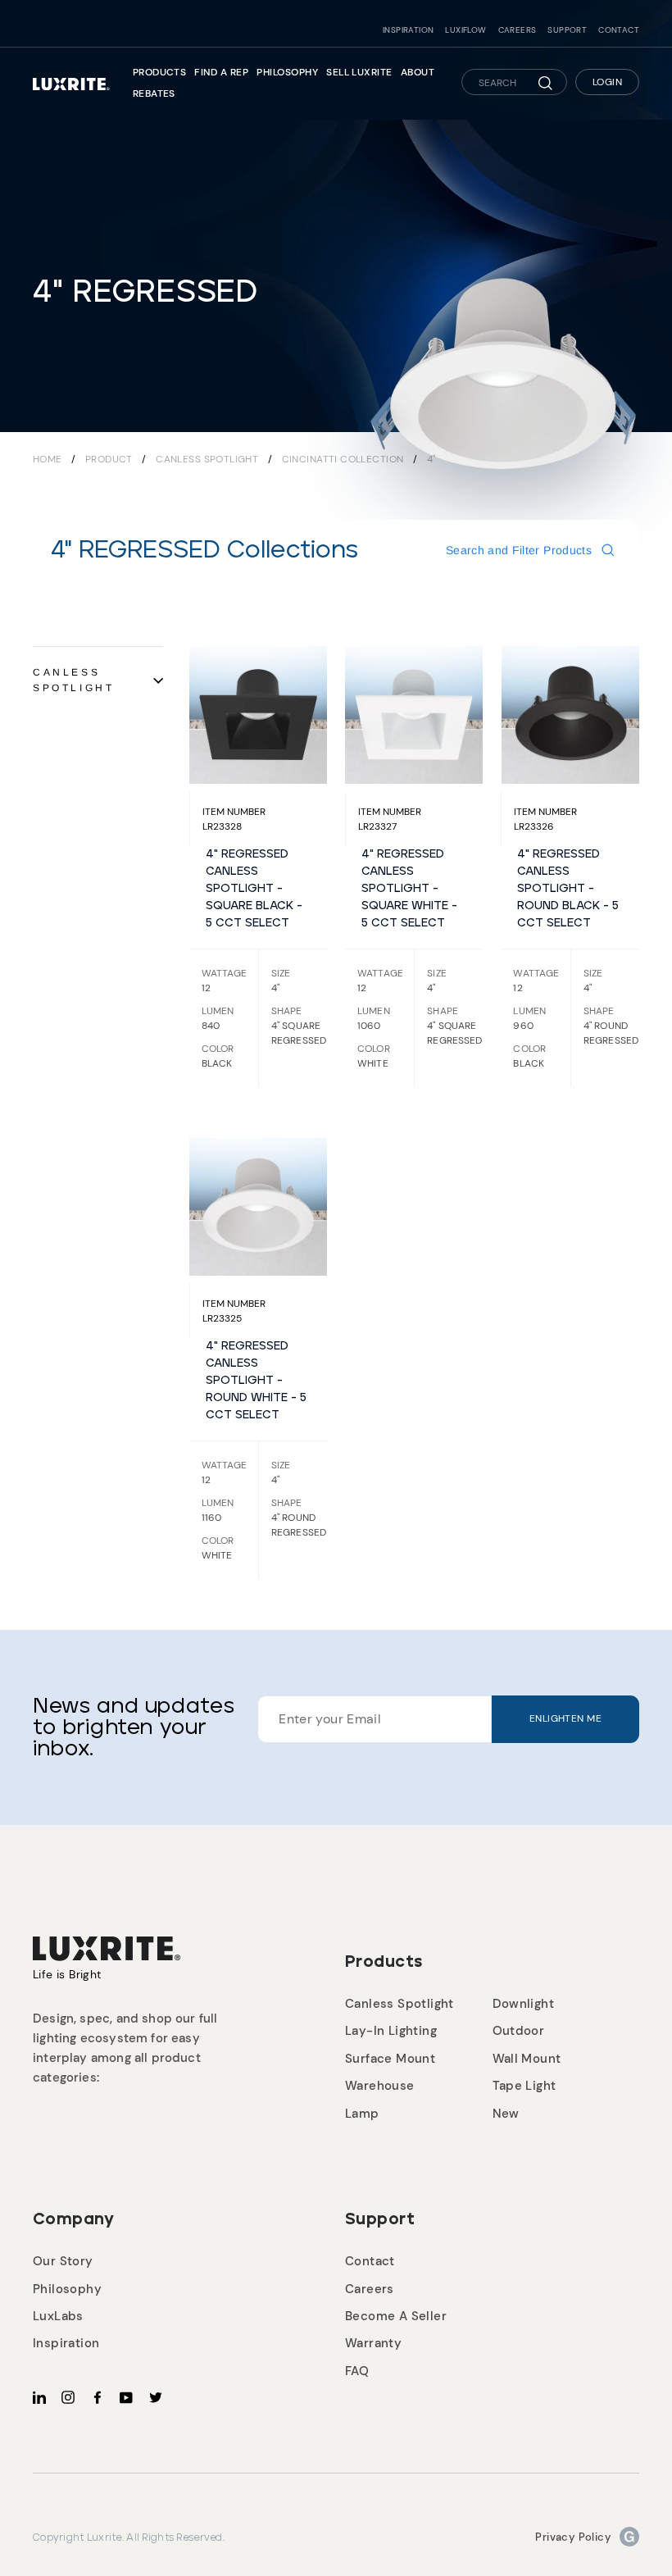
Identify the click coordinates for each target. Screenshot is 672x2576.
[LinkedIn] (39, 2397)
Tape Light (524, 2086)
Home (48, 459)
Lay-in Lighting (391, 2031)
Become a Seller (396, 2316)
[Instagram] (68, 2397)
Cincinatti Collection (344, 459)
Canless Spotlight (209, 459)
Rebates (154, 93)
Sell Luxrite (359, 72)
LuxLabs (58, 2316)
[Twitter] (156, 2397)
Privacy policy (573, 2537)
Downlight (524, 2004)
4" (431, 459)
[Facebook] (98, 2397)
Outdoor (519, 2031)
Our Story (63, 2261)
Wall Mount (527, 2059)
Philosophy (287, 72)
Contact (619, 30)
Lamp (362, 2114)
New (506, 2114)
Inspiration (408, 30)
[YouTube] (126, 2397)
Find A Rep (221, 72)
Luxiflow (465, 30)
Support (567, 30)
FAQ (357, 2371)
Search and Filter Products (519, 550)
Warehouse (380, 2086)
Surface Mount (390, 2059)
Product (109, 459)
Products (160, 72)
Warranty (373, 2343)
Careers (518, 30)
